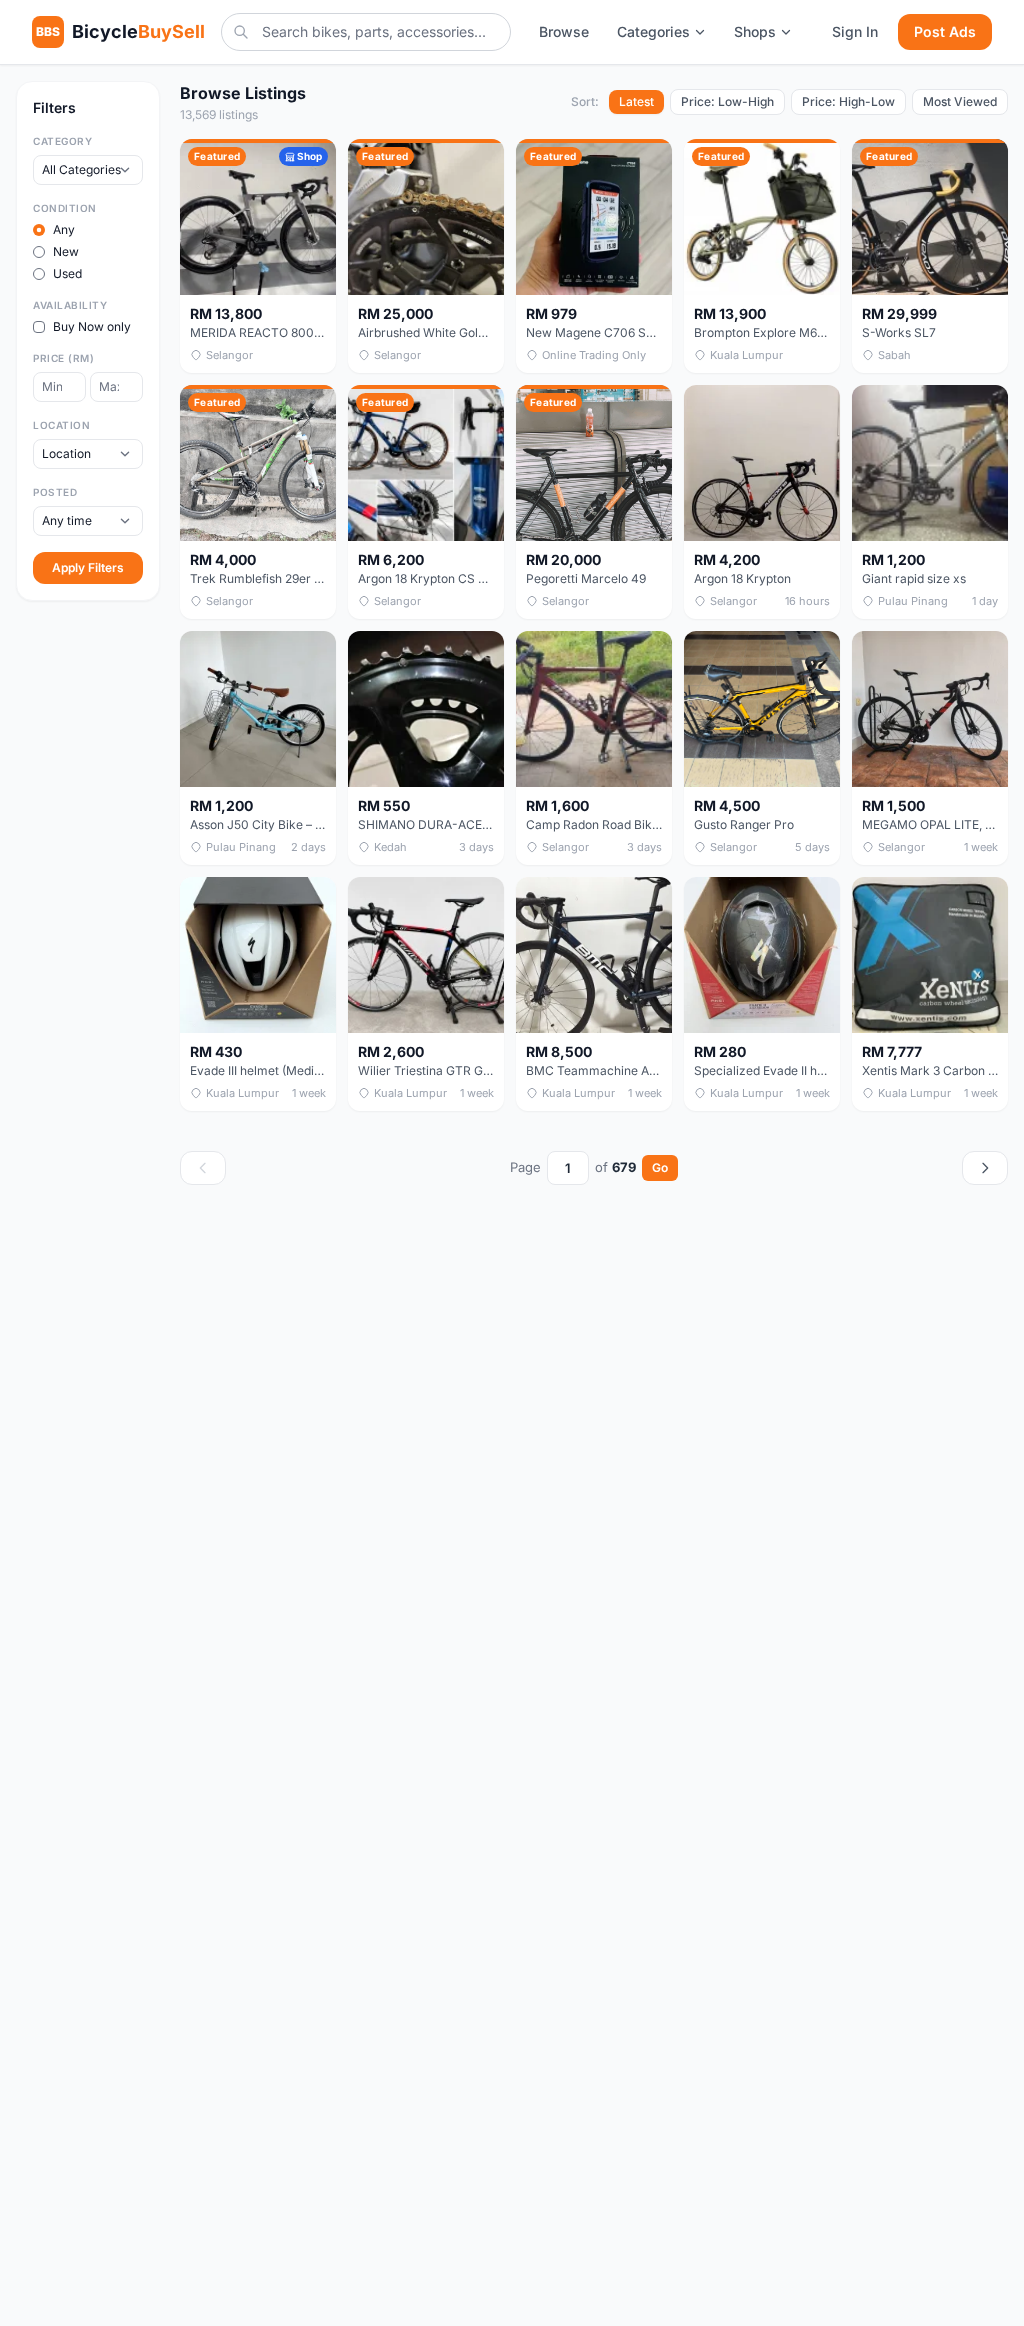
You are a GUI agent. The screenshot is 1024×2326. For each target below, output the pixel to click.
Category (62, 141)
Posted (55, 492)
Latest (636, 101)
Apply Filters (88, 567)
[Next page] (985, 1168)
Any (64, 229)
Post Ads (945, 31)
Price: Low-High (727, 101)
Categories (653, 31)
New (66, 251)
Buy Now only (92, 326)
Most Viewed (960, 101)
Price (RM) (63, 358)
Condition (65, 208)
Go (660, 1167)
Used (67, 273)
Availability (70, 305)
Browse (564, 31)
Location (61, 425)
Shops (755, 31)
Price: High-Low (848, 101)
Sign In (855, 31)
